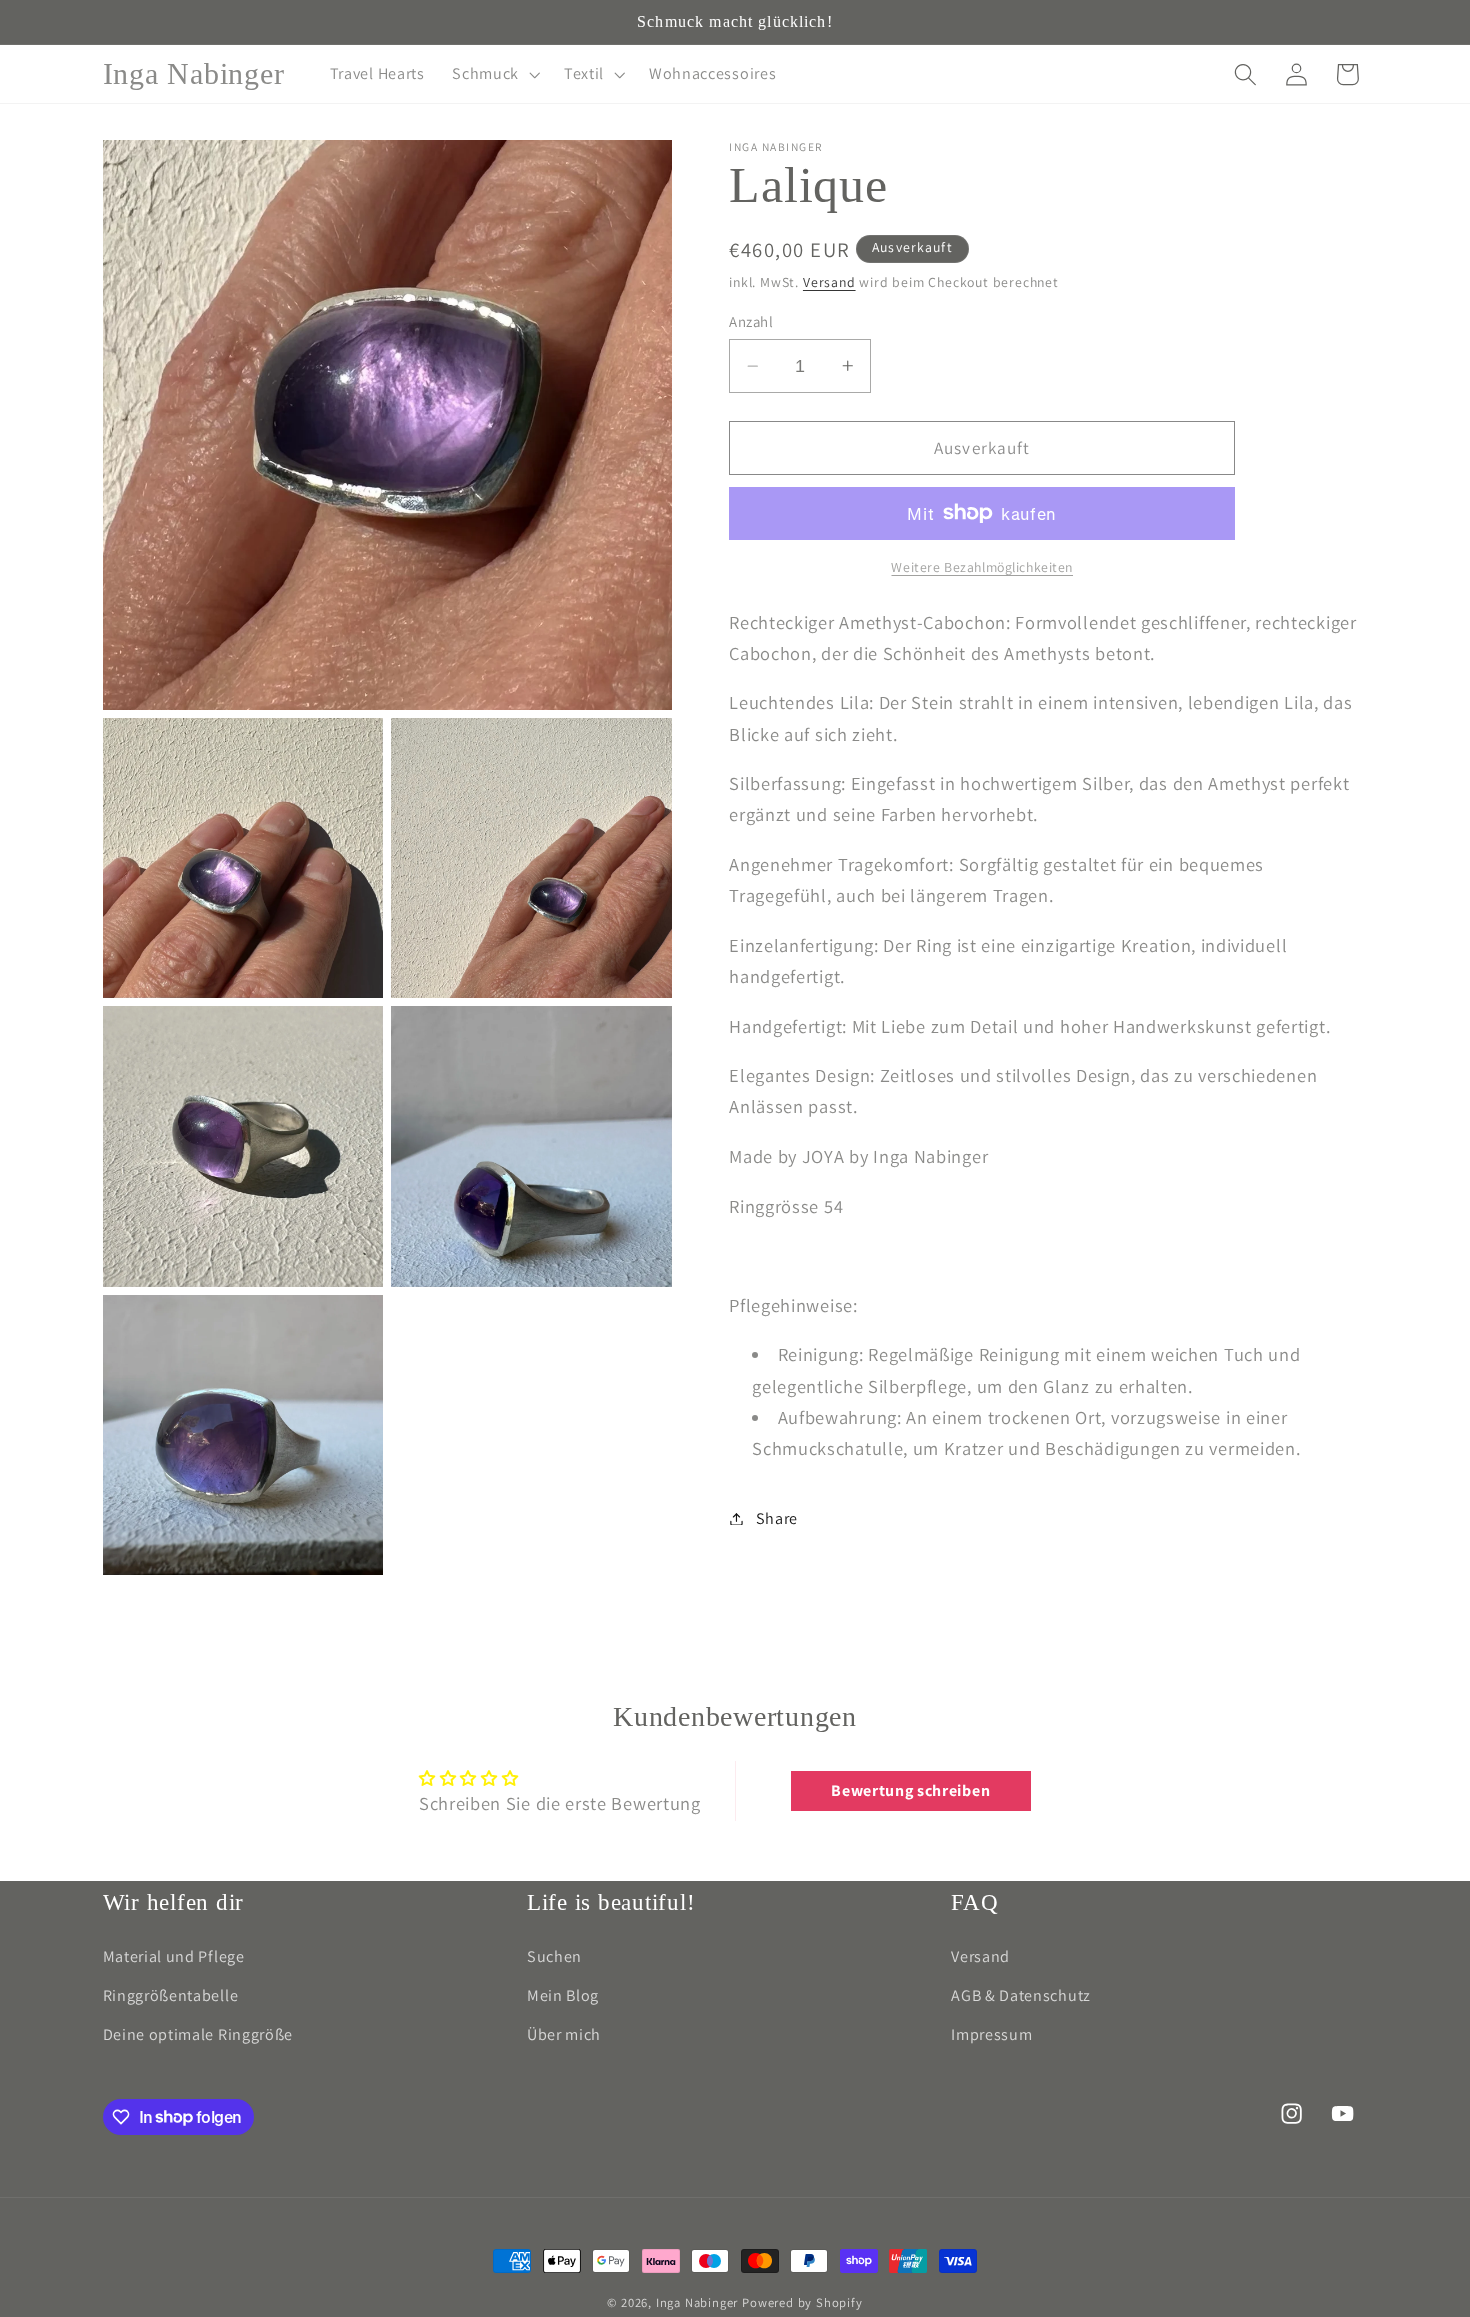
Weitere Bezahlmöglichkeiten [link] (982, 567)
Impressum (991, 2034)
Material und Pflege (174, 1956)
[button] (494, 74)
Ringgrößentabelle (171, 1995)
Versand (829, 282)
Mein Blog (563, 1995)
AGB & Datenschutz (1021, 1995)
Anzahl (751, 321)
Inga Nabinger (697, 2302)
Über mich (564, 2034)
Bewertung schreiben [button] (910, 1790)
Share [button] (777, 1518)
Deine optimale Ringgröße (198, 2034)
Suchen (554, 1956)
